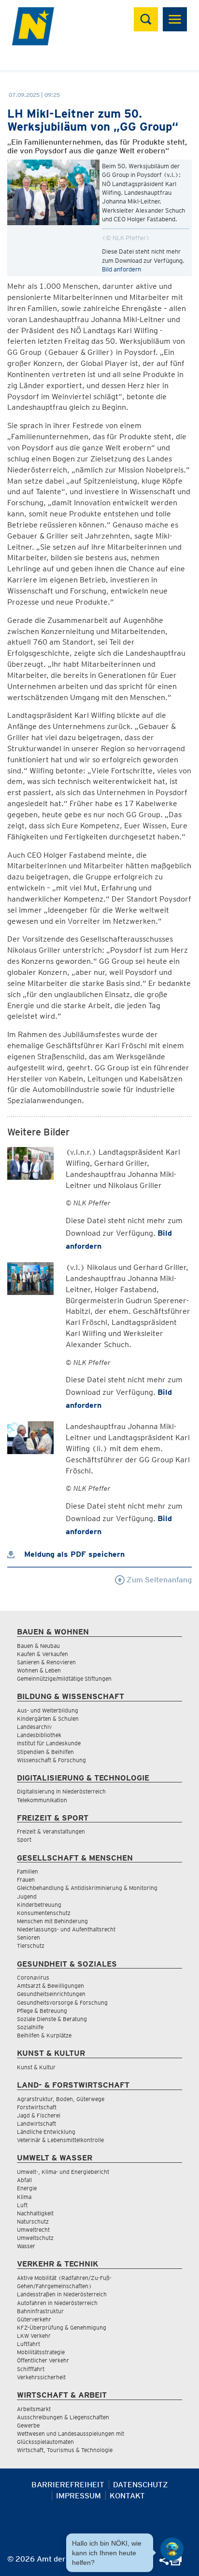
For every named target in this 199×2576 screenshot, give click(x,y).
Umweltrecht (33, 2230)
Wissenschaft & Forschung (51, 1760)
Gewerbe (28, 2425)
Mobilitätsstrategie (41, 2352)
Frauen (26, 1880)
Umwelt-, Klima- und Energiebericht (63, 2172)
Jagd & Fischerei (39, 2115)
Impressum (78, 2496)
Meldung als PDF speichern (73, 1554)
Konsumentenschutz (44, 1913)
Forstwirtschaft (37, 2107)
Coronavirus (33, 1977)
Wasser (26, 2246)
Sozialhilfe (30, 2027)
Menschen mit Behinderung (52, 1921)
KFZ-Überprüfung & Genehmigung (62, 2327)
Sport (24, 1840)
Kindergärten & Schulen (48, 1719)
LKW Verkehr (34, 2336)
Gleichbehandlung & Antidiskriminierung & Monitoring (87, 1888)
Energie (27, 2188)
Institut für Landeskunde (49, 1743)
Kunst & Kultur (36, 2067)
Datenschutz (141, 2485)
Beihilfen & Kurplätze (44, 2035)
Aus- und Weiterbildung (48, 1710)
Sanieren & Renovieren (46, 1662)
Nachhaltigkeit (35, 2213)
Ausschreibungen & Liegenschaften (63, 2417)
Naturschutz (33, 2221)
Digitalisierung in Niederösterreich (61, 1791)
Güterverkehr (34, 2319)
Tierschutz (31, 1946)
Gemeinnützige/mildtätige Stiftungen (64, 1679)
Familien (28, 1871)
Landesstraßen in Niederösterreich (62, 2294)
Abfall (24, 2180)
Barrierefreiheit (68, 2485)
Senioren (28, 1937)
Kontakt (127, 2496)
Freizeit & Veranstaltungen (51, 1831)
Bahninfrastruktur (40, 2311)
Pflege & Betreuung (42, 2011)
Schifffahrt (31, 2369)
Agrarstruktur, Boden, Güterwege (61, 2099)
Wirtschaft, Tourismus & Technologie (65, 2450)
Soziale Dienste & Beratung (52, 2019)
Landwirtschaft (36, 2124)
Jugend (27, 1896)
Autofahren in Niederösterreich (57, 2303)
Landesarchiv (34, 1727)
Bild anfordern (121, 269)
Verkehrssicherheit (41, 2377)
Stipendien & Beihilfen (45, 1752)
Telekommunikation (42, 1800)
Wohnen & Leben (39, 1670)
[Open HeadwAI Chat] (172, 2549)
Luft (22, 2205)
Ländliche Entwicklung (46, 2132)
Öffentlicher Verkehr (43, 2360)
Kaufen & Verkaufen (43, 1654)
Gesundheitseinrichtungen (51, 1994)
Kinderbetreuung (39, 1905)
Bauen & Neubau (38, 1646)
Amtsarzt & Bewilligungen (50, 1986)
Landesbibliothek (39, 1735)
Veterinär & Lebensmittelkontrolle (60, 2140)
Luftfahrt (28, 2344)
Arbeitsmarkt (34, 2409)
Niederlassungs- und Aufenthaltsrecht (66, 1929)
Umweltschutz (35, 2238)
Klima (24, 2197)
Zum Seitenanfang (158, 1580)
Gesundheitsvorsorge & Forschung (62, 2003)
